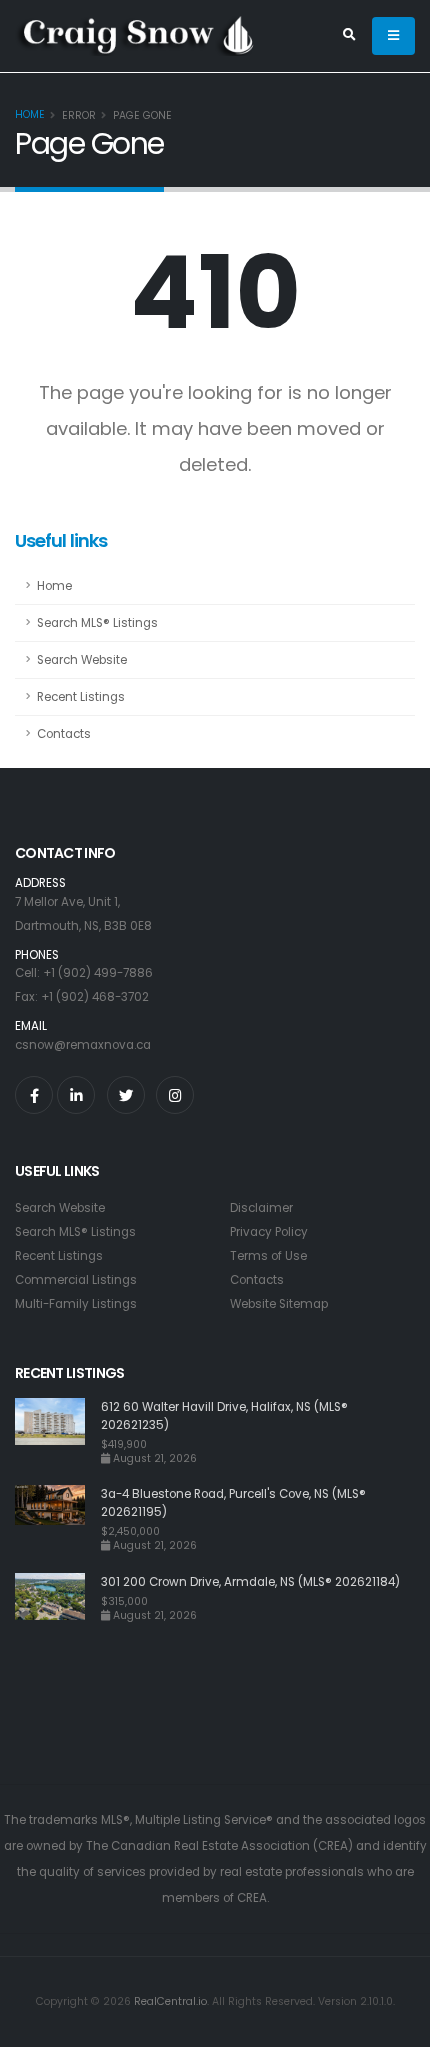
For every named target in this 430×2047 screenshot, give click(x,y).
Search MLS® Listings (97, 623)
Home (30, 114)
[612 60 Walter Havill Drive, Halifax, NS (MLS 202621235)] (58, 1431)
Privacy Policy (269, 1232)
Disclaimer (261, 1208)
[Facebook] (34, 1095)
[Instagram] (175, 1095)
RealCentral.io (170, 2001)
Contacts (64, 734)
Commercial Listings (76, 1280)
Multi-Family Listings (76, 1304)
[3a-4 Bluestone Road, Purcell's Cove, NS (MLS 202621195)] (58, 1518)
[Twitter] (126, 1095)
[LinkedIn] (76, 1095)
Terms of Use (268, 1256)
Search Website (82, 660)
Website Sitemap (279, 1304)
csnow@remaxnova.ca (83, 1045)
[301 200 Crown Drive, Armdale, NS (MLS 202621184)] (58, 1597)
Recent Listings (81, 697)
